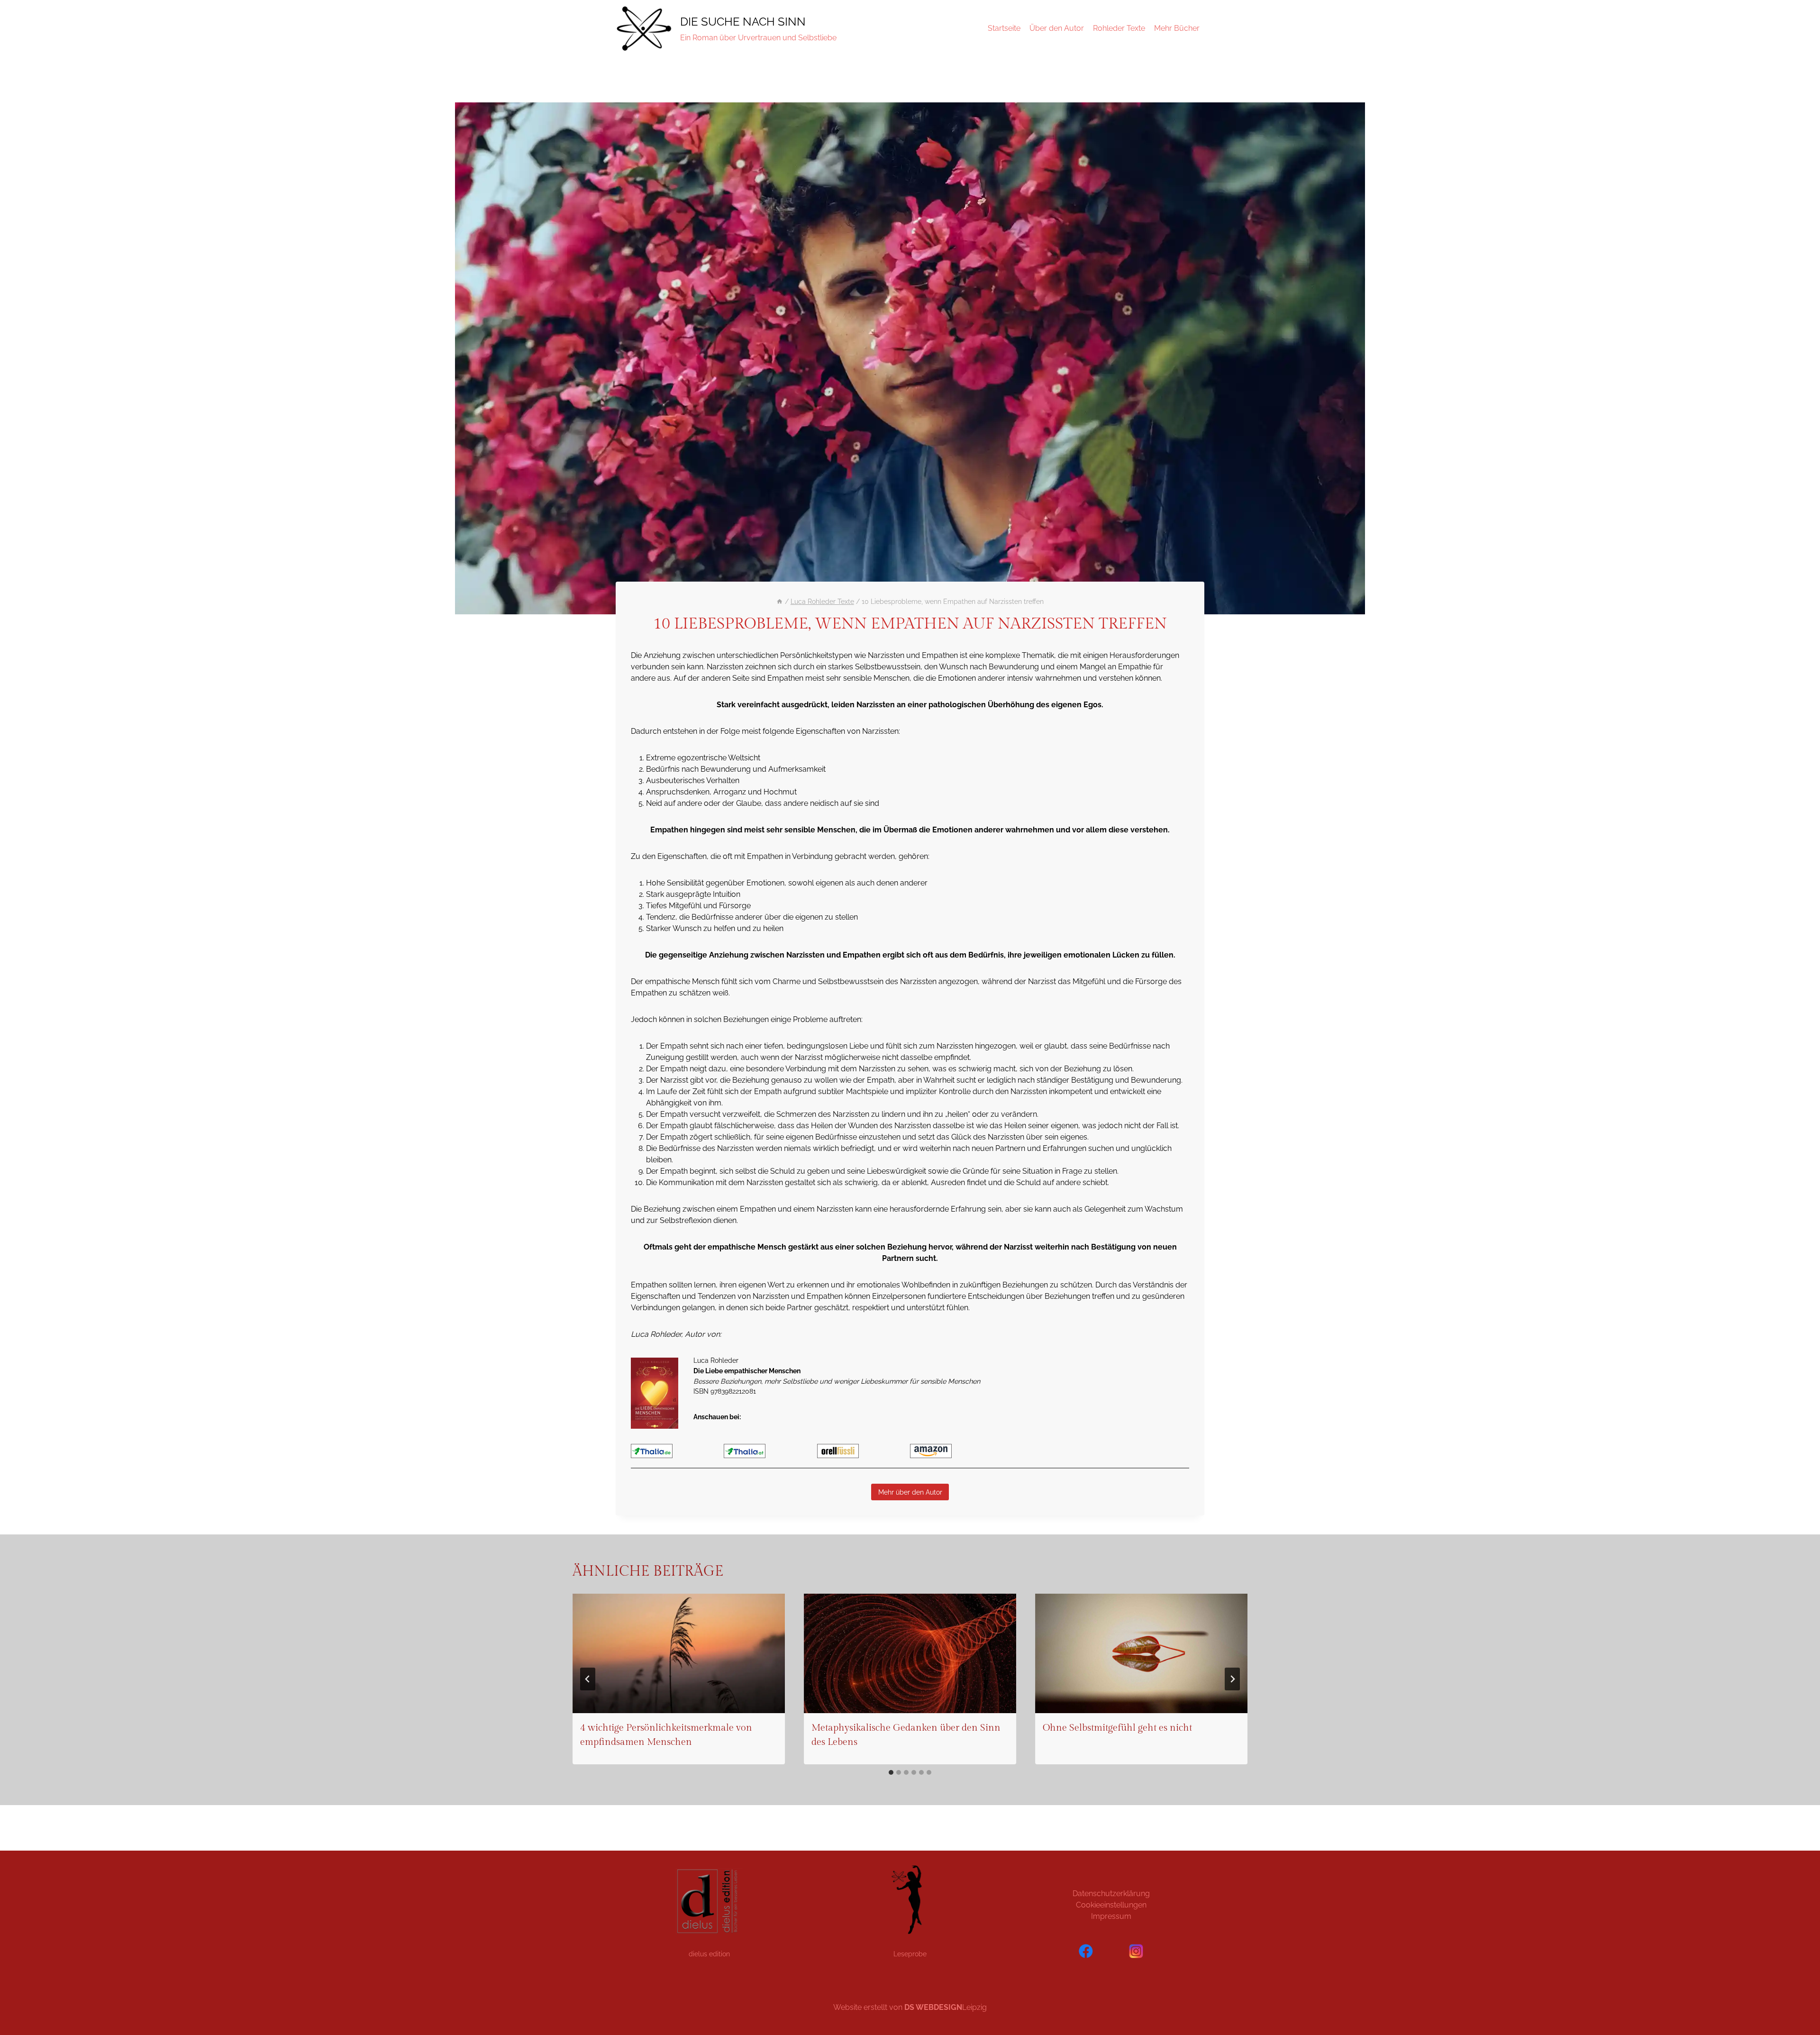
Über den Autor (1057, 28)
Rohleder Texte (1119, 28)
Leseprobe (910, 1954)
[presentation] (679, 1653)
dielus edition (709, 1954)
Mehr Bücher (1177, 28)
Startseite (1004, 28)
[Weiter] (1232, 1679)
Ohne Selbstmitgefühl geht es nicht (1117, 1728)
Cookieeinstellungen (1111, 1905)
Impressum (1111, 1916)
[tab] (891, 1772)
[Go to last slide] (588, 1679)
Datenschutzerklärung (1111, 1894)
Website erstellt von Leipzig (910, 2007)
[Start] (780, 602)
